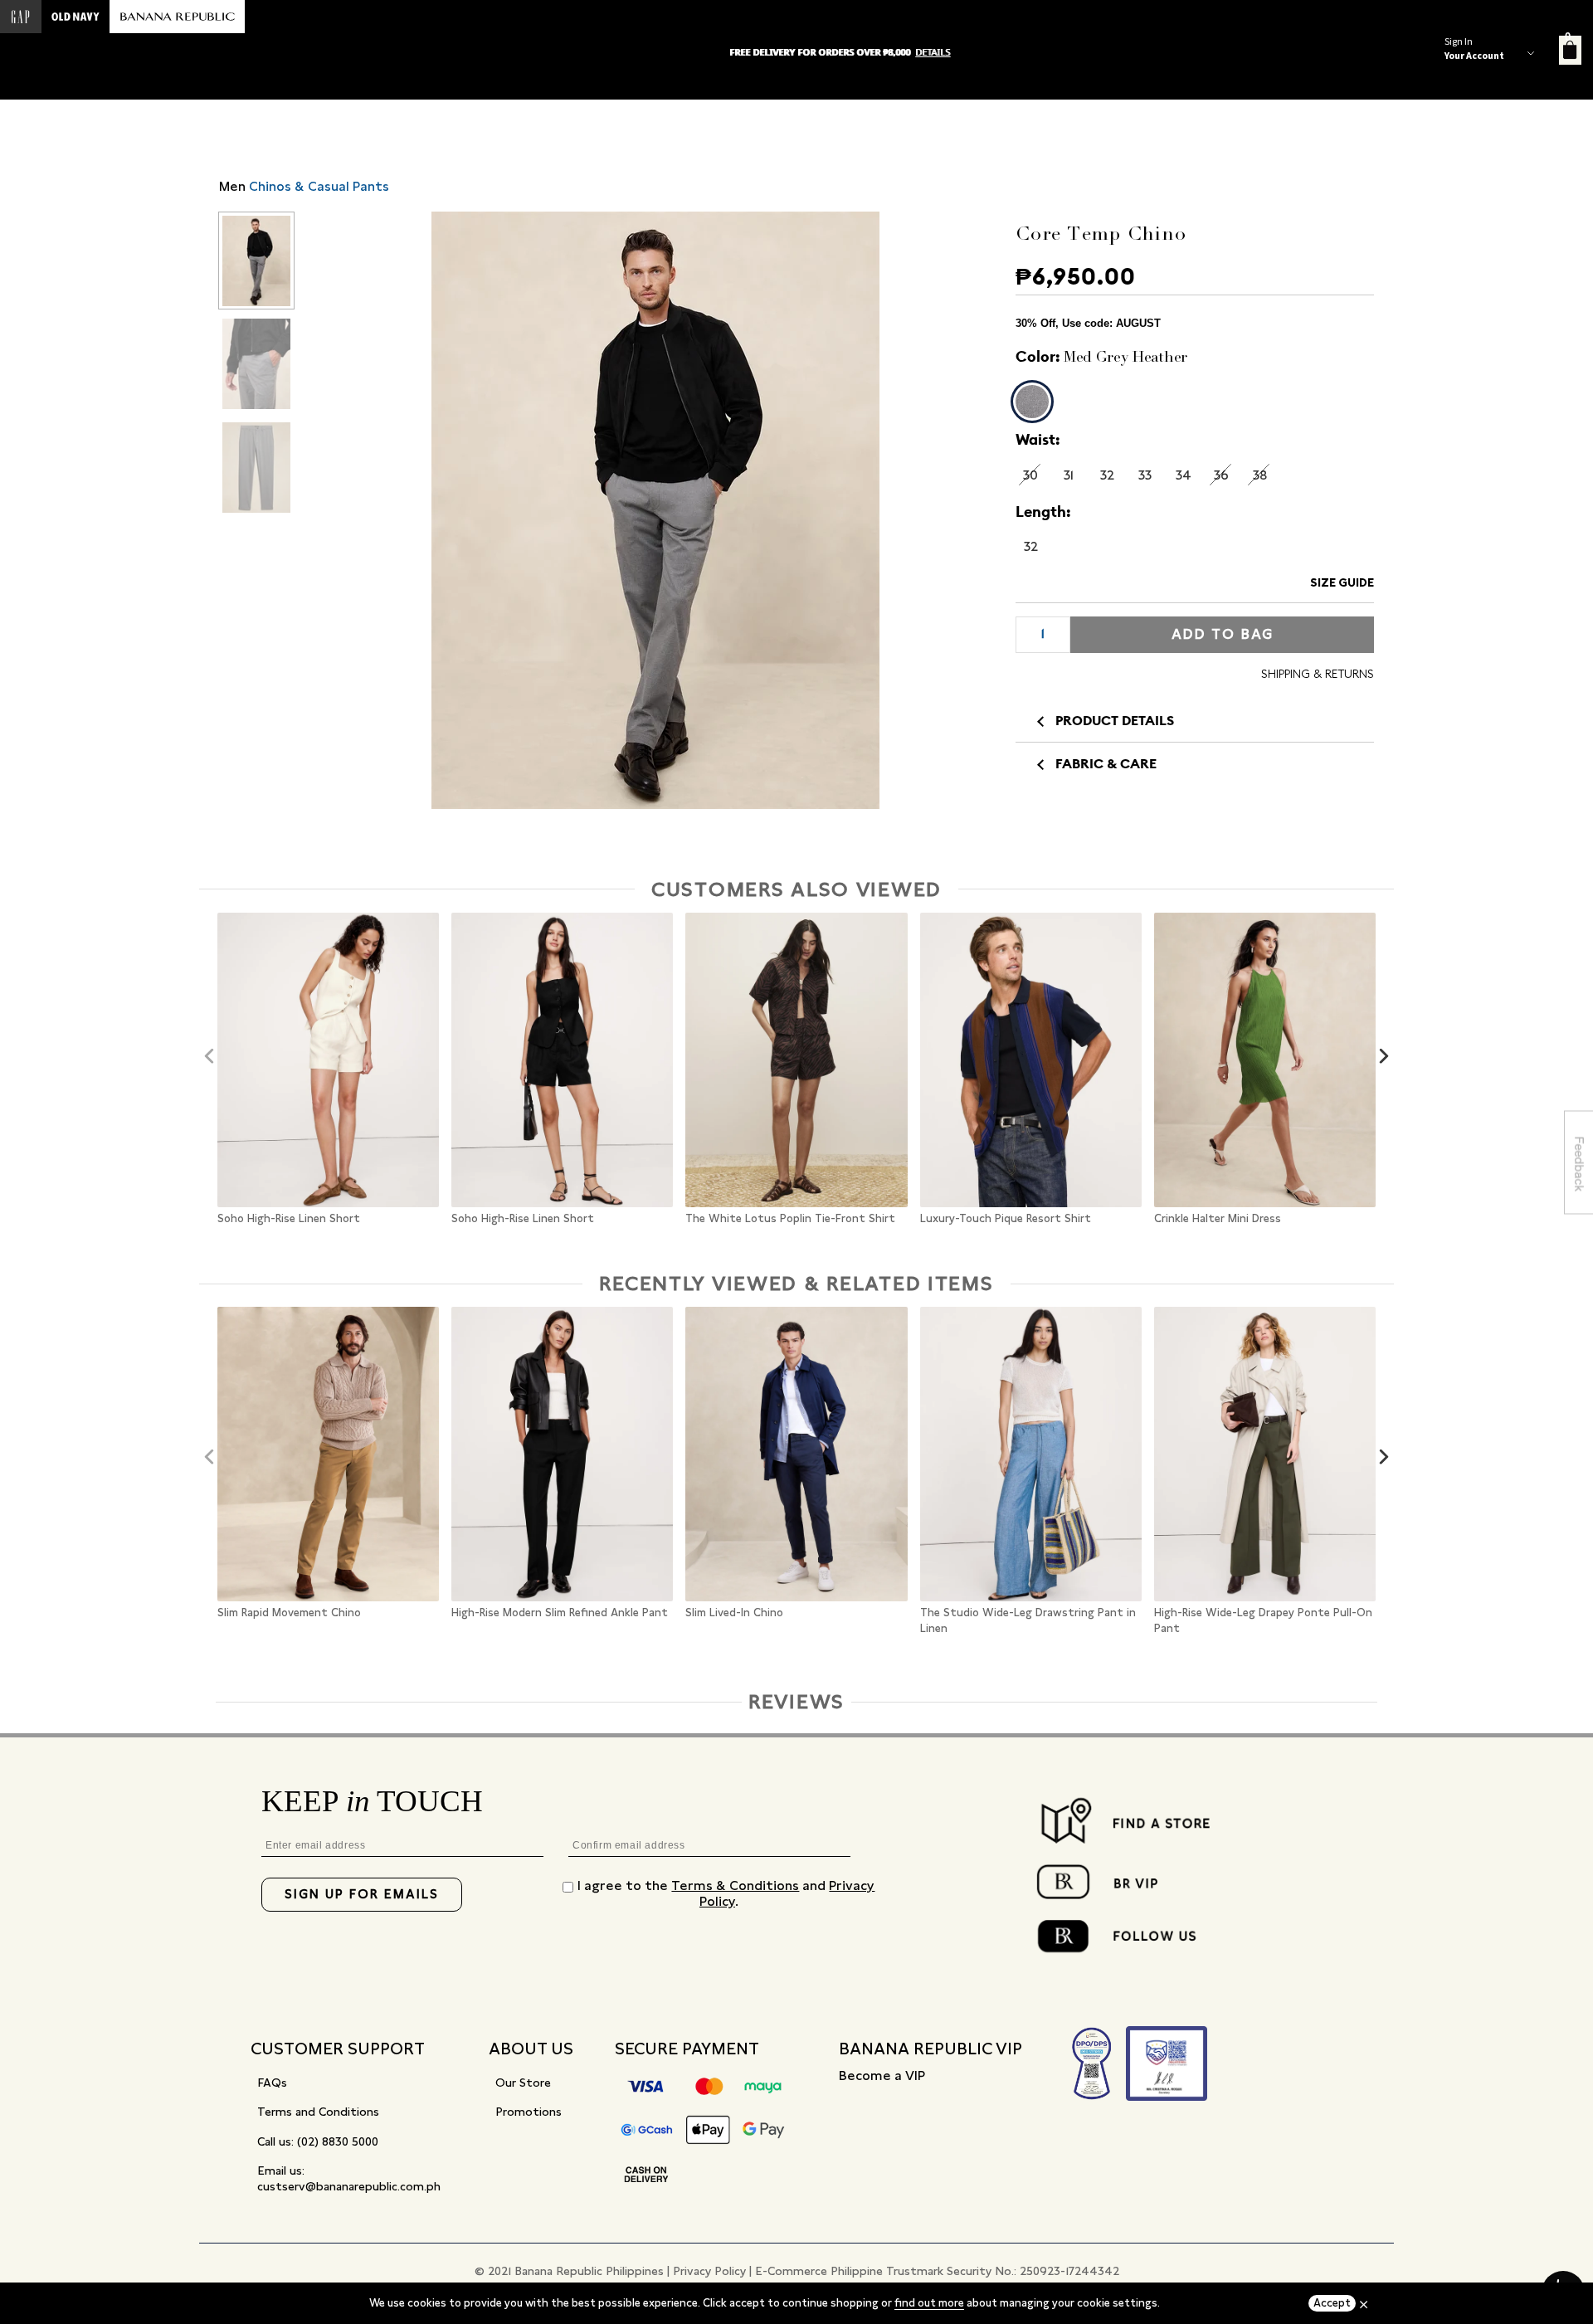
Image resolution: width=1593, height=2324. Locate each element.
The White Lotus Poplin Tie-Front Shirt (790, 1219)
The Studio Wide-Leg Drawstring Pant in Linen (1028, 1621)
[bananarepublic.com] (177, 17)
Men (232, 186)
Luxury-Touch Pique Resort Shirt (1006, 1219)
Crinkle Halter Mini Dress (1218, 1219)
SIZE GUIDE (1342, 582)
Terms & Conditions (735, 1886)
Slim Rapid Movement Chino (289, 1613)
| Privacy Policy (706, 2271)
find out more (929, 2303)
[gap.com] (21, 17)
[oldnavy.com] (76, 17)
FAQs (272, 2083)
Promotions (529, 2112)
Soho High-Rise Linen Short (289, 1219)
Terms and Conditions (318, 2112)
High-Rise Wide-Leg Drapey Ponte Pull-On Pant (1263, 1621)
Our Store (523, 2083)
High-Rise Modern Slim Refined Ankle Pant (560, 1613)
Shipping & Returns (1318, 674)
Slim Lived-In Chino (734, 1613)
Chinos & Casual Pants (319, 186)
